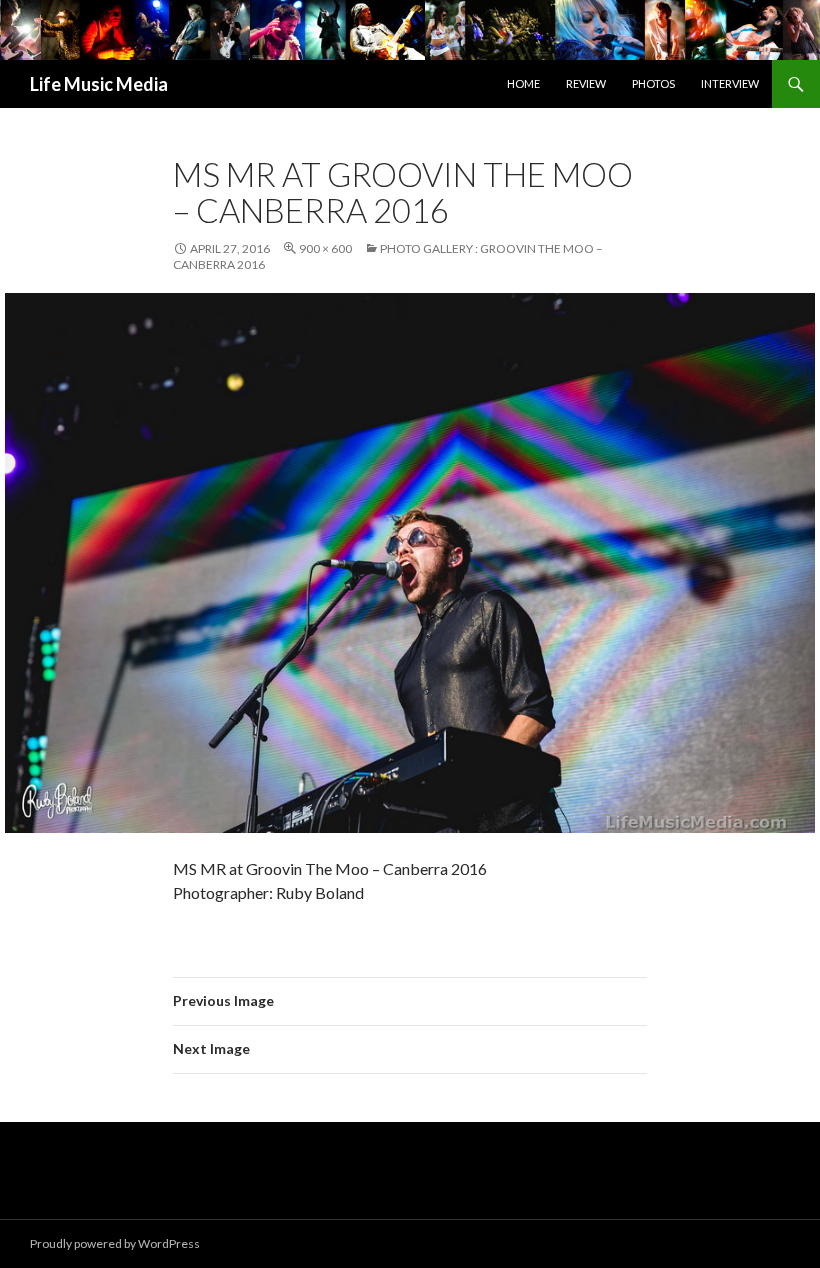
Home (523, 83)
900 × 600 (325, 248)
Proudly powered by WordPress (115, 1243)
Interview (730, 83)
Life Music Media (99, 84)
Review (586, 83)
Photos (653, 83)
